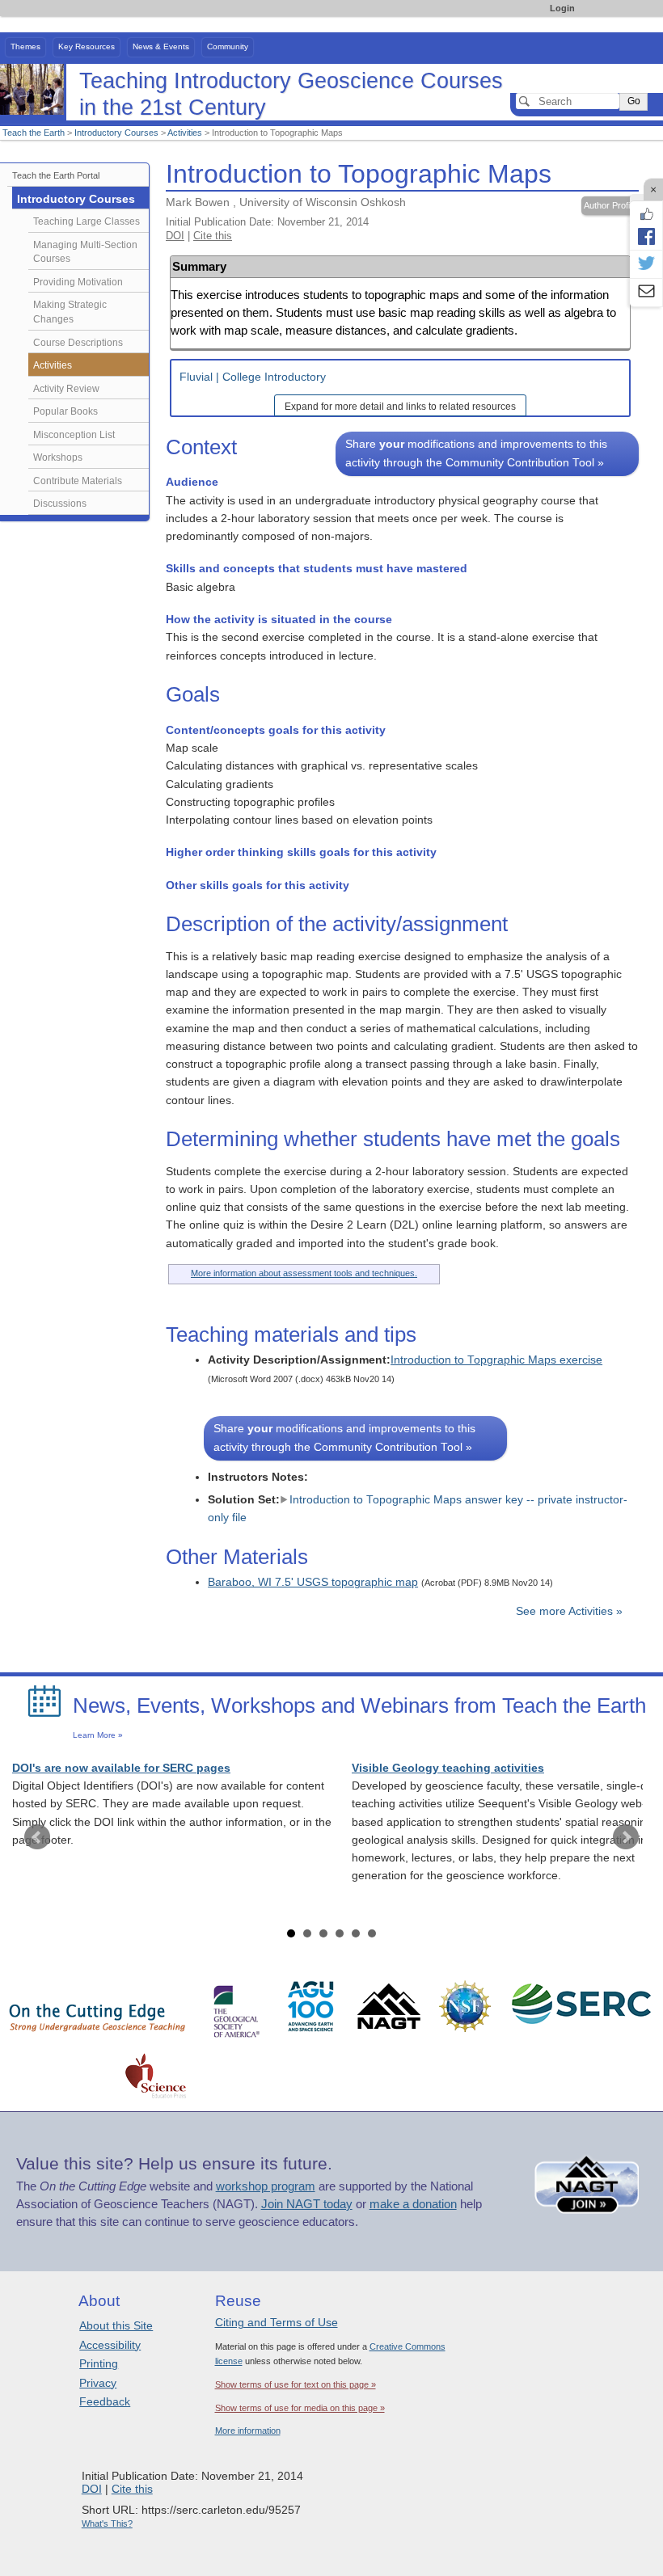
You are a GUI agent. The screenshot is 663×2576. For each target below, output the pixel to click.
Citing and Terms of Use (277, 2322)
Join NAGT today (307, 2204)
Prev (37, 1837)
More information (248, 2431)
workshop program (266, 2186)
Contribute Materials (78, 481)
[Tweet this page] (646, 264)
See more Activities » (569, 1611)
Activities (185, 133)
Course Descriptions (78, 343)
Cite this (213, 236)
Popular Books (65, 411)
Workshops (58, 457)
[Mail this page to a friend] (646, 293)
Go (634, 101)
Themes (25, 46)
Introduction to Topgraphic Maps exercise (496, 1360)
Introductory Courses (116, 133)
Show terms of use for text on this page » (296, 2384)
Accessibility (110, 2345)
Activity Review (66, 389)
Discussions (60, 504)
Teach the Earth (34, 133)
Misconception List (74, 435)
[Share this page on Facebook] (646, 236)
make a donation (413, 2204)
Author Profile (610, 205)
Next (626, 1837)
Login (562, 8)
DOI (175, 236)
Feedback (105, 2401)
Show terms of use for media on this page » (300, 2408)
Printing (99, 2363)
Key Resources (87, 46)
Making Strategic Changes (70, 312)
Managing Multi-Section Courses (85, 252)
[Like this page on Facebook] (646, 214)
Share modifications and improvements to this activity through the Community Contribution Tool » (476, 453)
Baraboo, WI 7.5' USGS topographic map (313, 1582)
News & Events (161, 46)
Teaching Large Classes (87, 221)
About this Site (116, 2325)
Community (228, 46)
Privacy (98, 2383)
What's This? (107, 2523)
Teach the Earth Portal (56, 175)
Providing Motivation (78, 282)
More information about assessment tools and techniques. (304, 1273)
